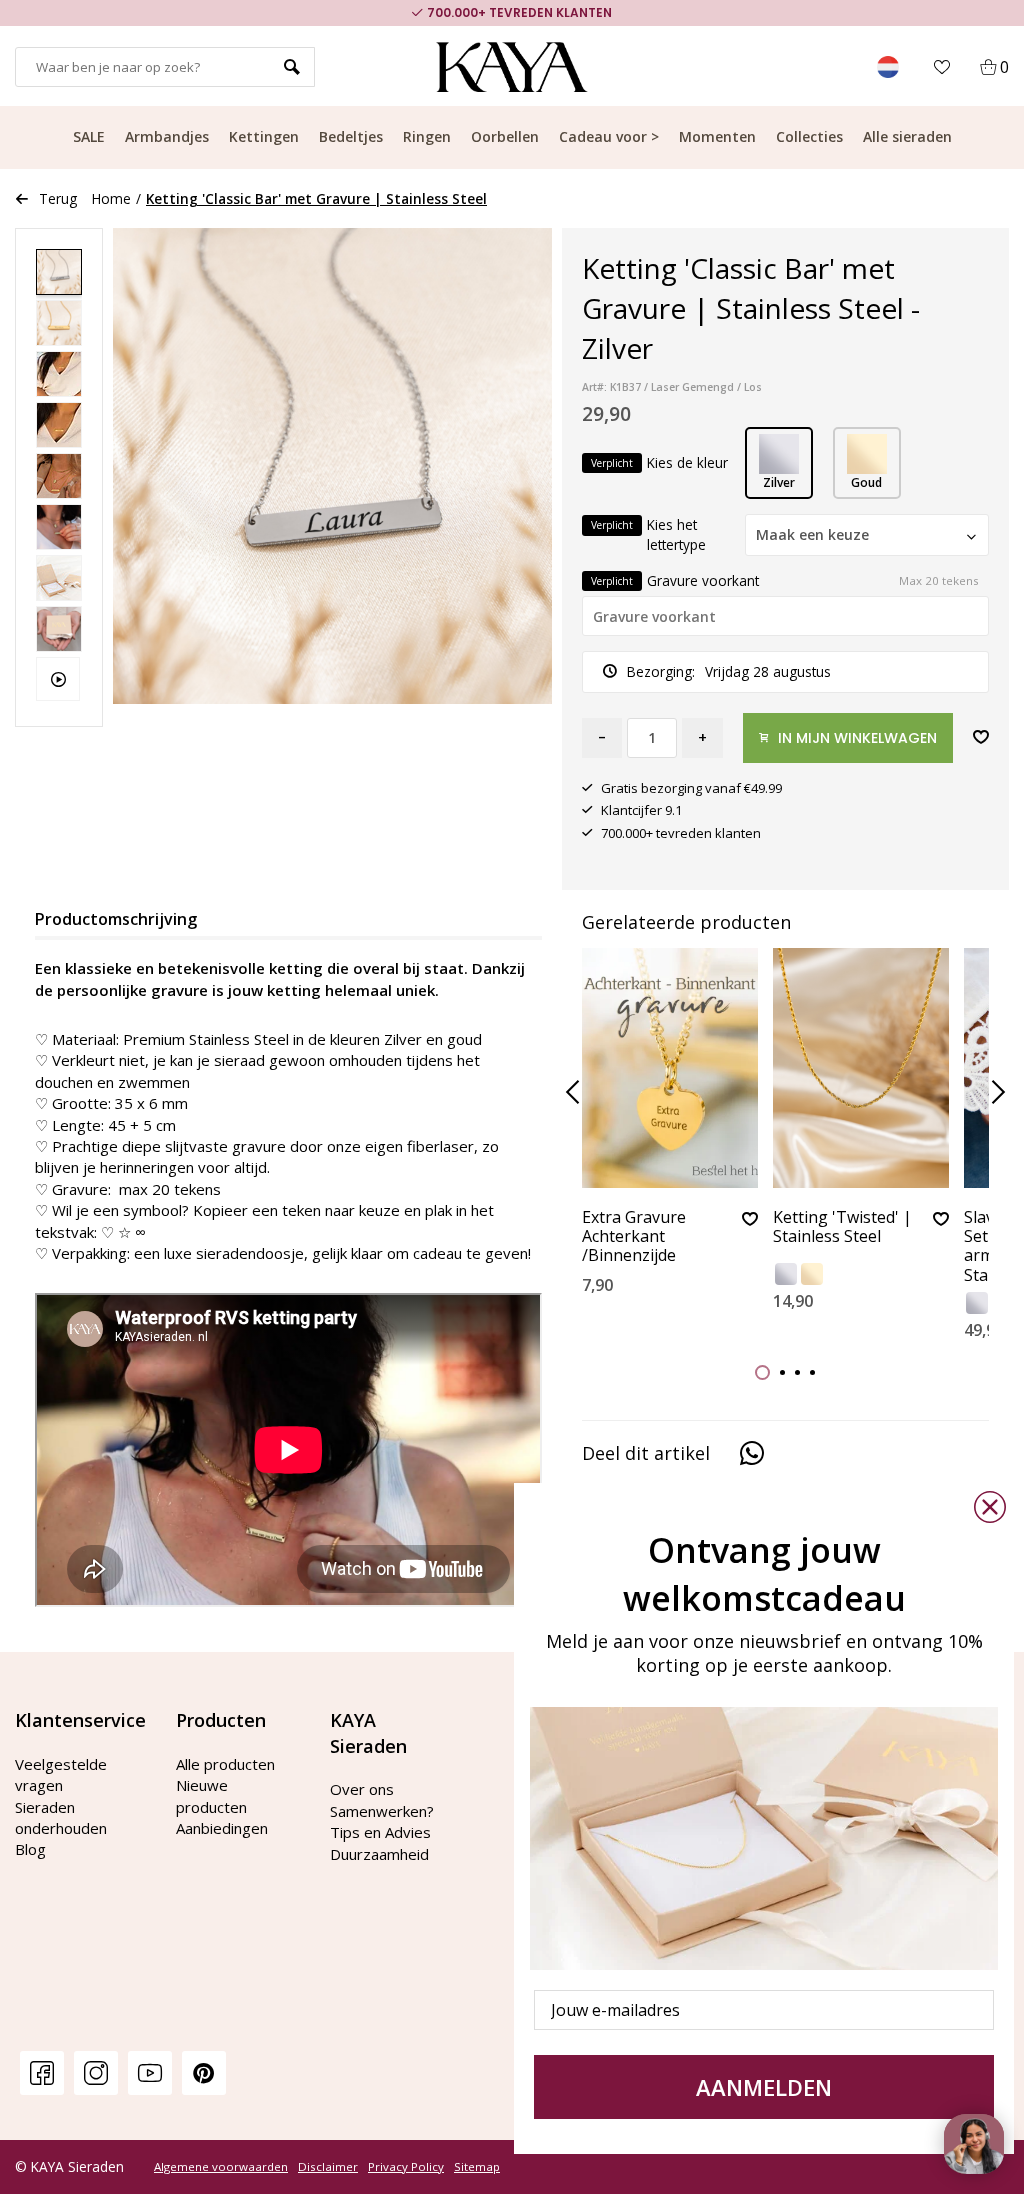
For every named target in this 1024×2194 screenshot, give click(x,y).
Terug (58, 198)
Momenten (717, 136)
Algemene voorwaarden (221, 2167)
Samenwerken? (382, 1811)
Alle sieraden (907, 136)
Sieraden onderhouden (61, 1817)
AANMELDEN (764, 2087)
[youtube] (150, 2072)
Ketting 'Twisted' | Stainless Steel (842, 1227)
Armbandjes (167, 136)
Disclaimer (328, 2167)
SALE (89, 136)
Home (111, 198)
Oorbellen (505, 136)
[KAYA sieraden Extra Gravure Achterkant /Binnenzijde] (670, 1068)
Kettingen (264, 136)
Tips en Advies (380, 1832)
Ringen (427, 136)
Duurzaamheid (379, 1854)
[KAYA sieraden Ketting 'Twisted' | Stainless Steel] (861, 1068)
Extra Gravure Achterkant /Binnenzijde (634, 1237)
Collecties (809, 136)
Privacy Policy (406, 2167)
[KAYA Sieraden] (512, 67)
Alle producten (225, 1764)
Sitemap (477, 2167)
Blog (30, 1849)
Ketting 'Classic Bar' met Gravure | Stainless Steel (316, 198)
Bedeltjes (351, 136)
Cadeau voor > (609, 136)
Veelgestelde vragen (61, 1774)
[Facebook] (42, 2072)
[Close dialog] (990, 1507)
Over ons (362, 1789)
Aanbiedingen (222, 1828)
